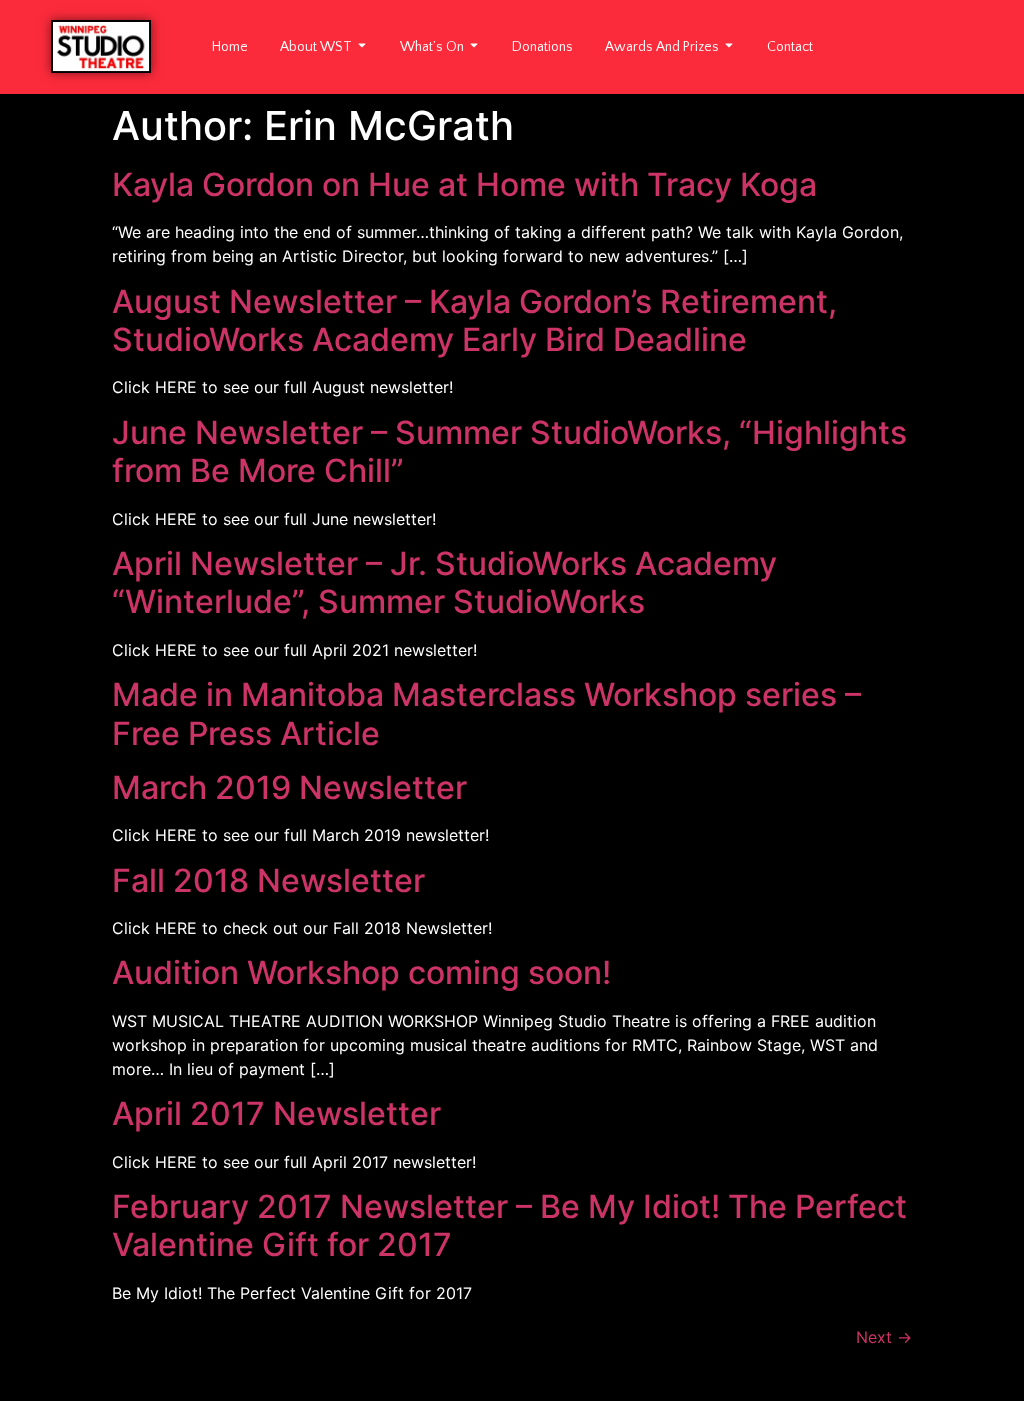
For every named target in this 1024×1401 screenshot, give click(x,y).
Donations (542, 47)
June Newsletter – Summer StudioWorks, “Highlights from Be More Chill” (509, 451)
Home (230, 47)
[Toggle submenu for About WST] (360, 47)
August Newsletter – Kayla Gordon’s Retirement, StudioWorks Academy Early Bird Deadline (474, 320)
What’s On (432, 47)
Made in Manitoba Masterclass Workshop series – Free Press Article (486, 713)
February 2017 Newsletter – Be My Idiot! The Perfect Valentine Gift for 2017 (509, 1225)
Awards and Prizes (662, 47)
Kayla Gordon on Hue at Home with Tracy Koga (464, 184)
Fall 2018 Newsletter (268, 880)
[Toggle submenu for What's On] (472, 47)
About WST (316, 47)
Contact (790, 47)
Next (884, 1337)
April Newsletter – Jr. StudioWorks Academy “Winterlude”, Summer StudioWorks (444, 582)
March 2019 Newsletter (289, 787)
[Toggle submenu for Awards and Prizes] (727, 47)
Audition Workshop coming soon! (361, 972)
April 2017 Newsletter (276, 1113)
